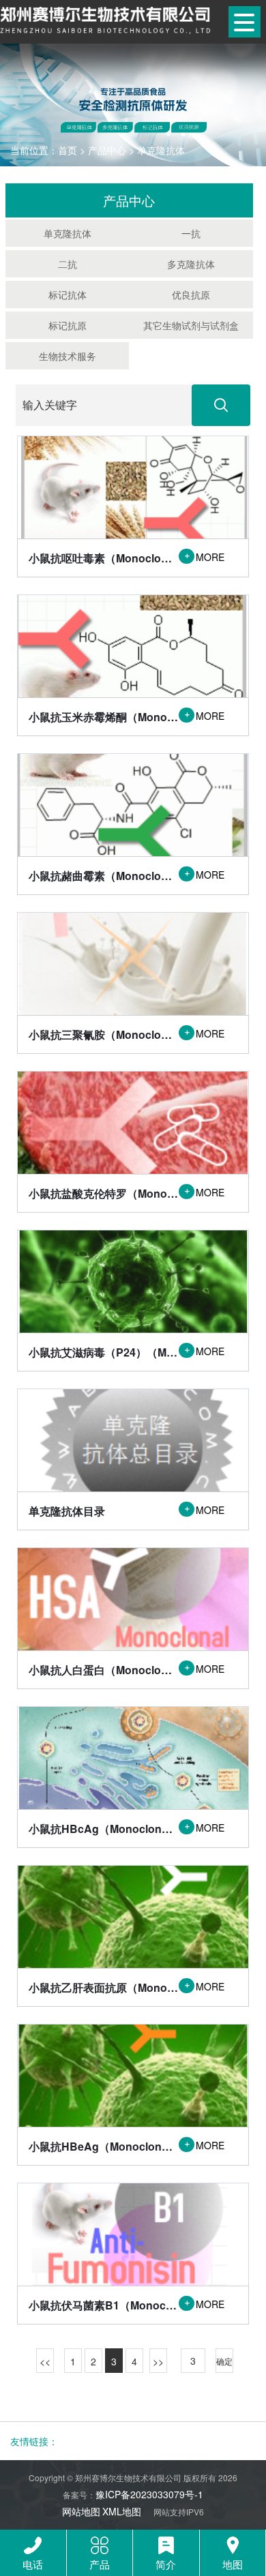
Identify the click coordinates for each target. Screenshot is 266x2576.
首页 (68, 150)
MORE (204, 557)
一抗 (191, 233)
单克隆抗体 (161, 150)
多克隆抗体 (191, 264)
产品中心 (107, 150)
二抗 (68, 264)
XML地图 (122, 2511)
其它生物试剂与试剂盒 (191, 325)
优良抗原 (191, 294)
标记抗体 (68, 294)
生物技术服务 (68, 356)
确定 (224, 2361)
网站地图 (81, 2511)
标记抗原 (68, 325)
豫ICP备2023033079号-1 (149, 2494)
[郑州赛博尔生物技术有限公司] (105, 19)
